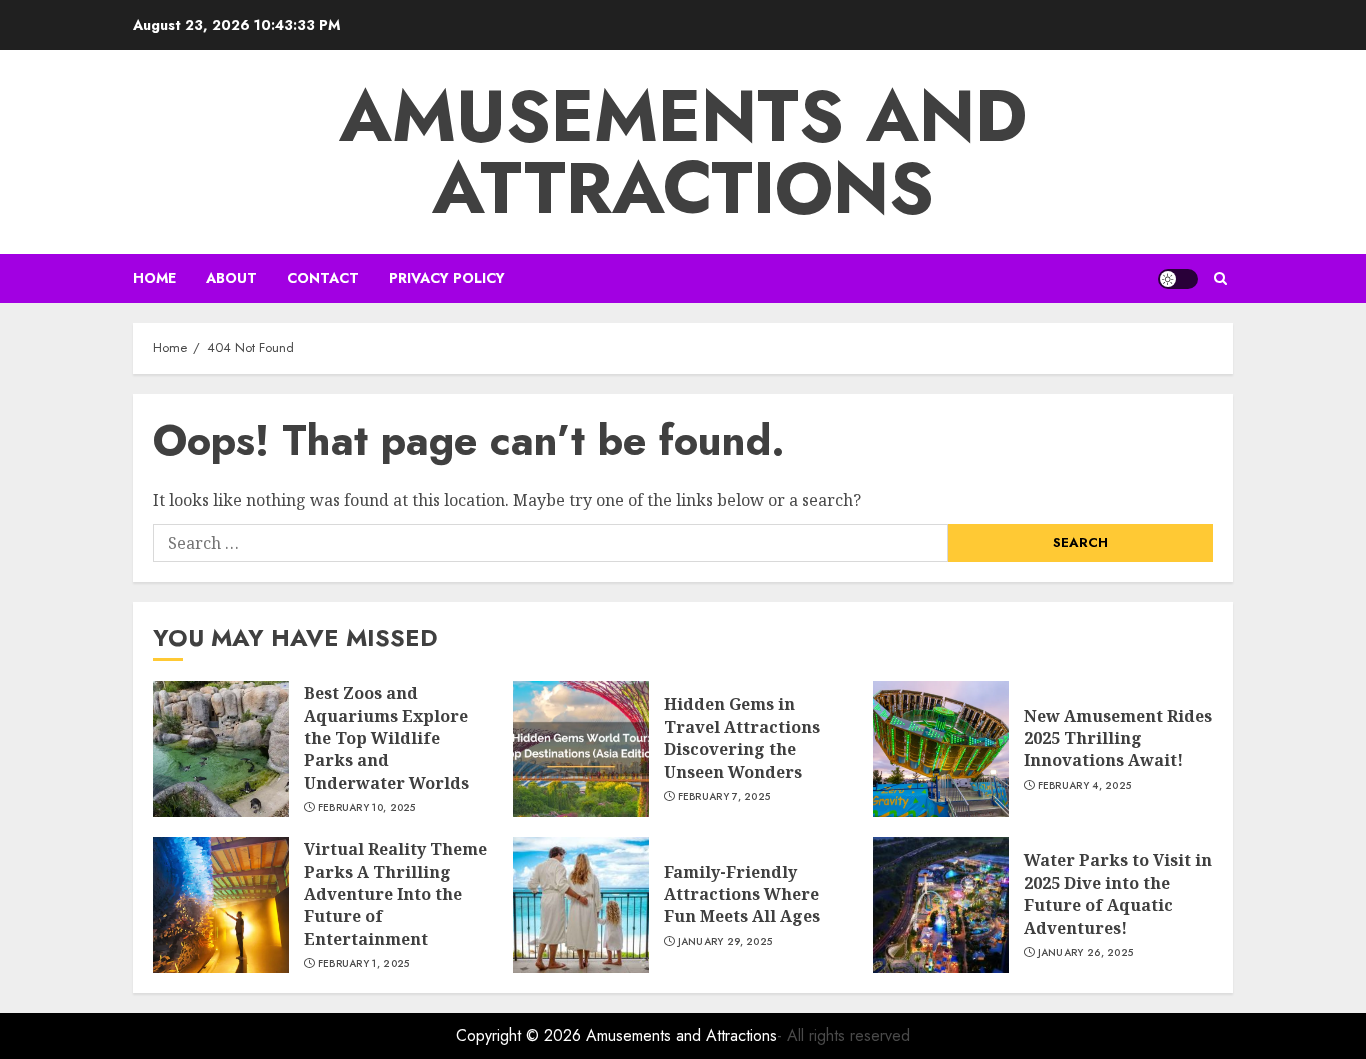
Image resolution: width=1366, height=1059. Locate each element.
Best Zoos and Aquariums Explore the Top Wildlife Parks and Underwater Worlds (386, 738)
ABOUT (231, 278)
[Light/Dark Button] (1178, 279)
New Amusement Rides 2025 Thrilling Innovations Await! (1118, 738)
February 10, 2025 (367, 808)
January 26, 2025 (1086, 953)
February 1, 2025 (364, 964)
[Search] (1220, 278)
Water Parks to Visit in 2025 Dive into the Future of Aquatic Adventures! (1118, 893)
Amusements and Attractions (683, 152)
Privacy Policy (447, 278)
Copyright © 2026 (521, 1035)
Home (154, 278)
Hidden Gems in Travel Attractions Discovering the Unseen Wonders (742, 737)
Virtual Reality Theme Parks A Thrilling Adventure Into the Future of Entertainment (395, 894)
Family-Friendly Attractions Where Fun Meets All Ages (742, 894)
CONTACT (323, 278)
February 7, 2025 (724, 797)
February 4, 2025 (1085, 786)
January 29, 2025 (725, 942)
